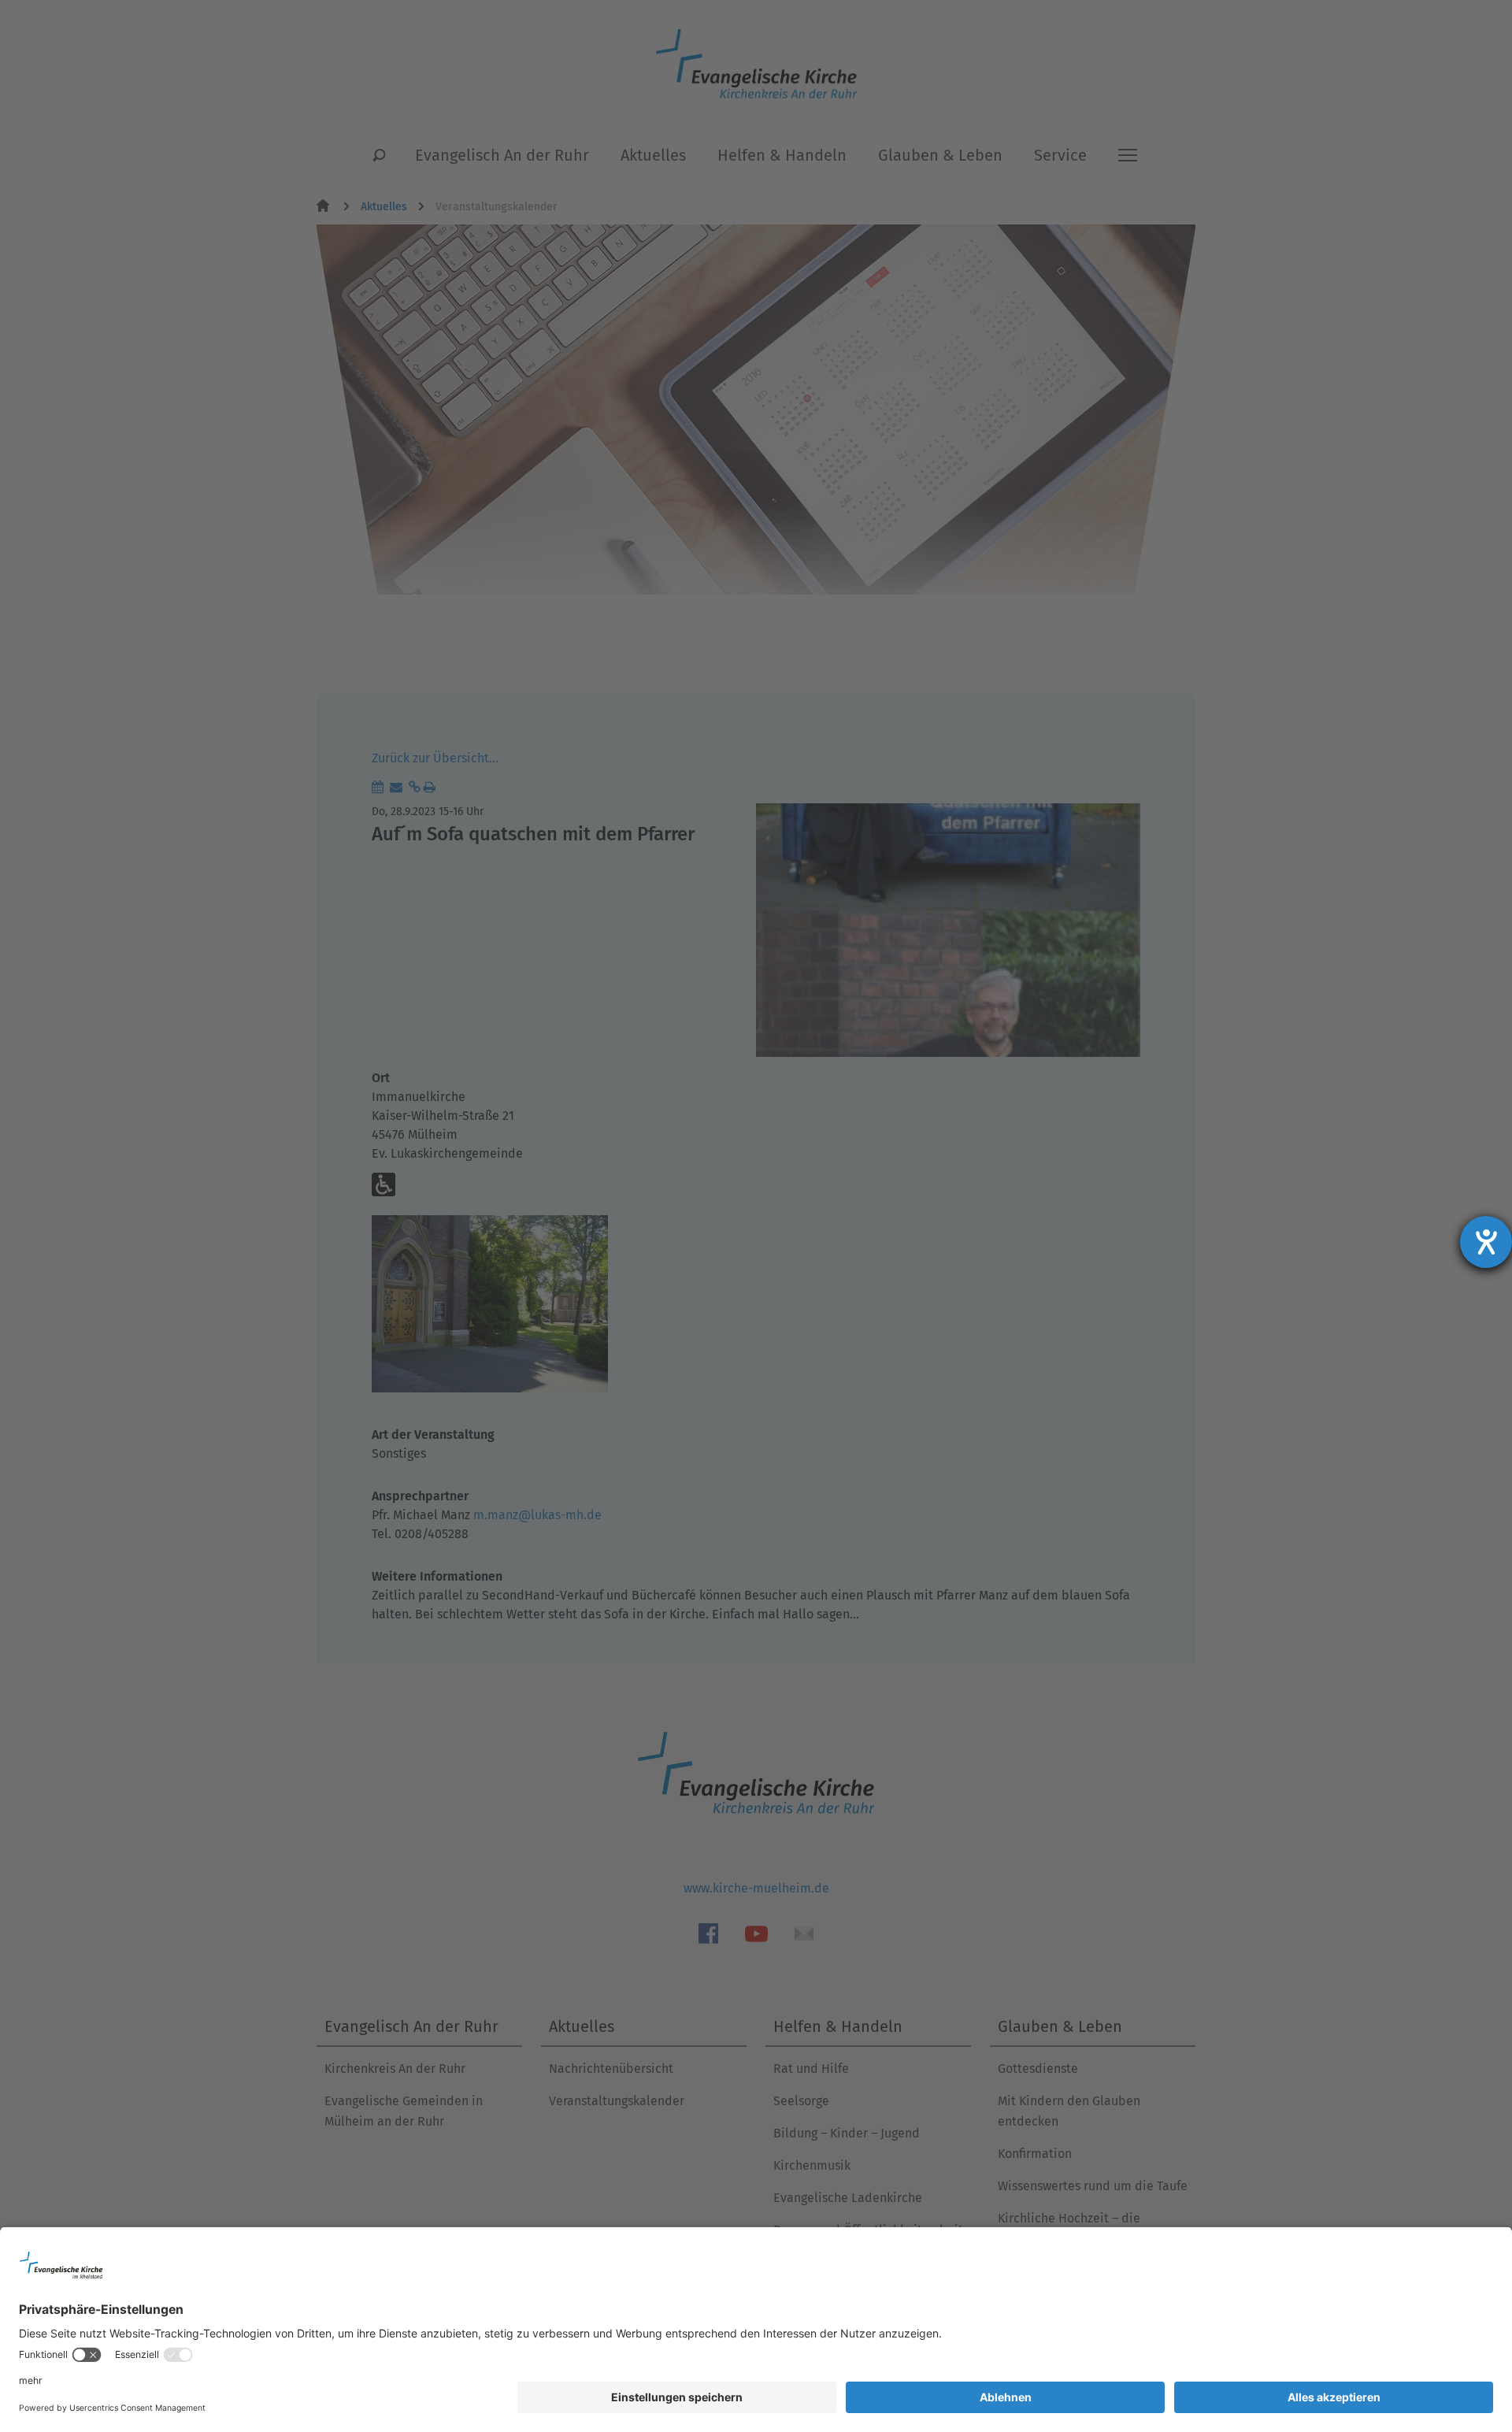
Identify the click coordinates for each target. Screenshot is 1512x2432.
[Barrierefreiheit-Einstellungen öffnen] (1486, 1242)
